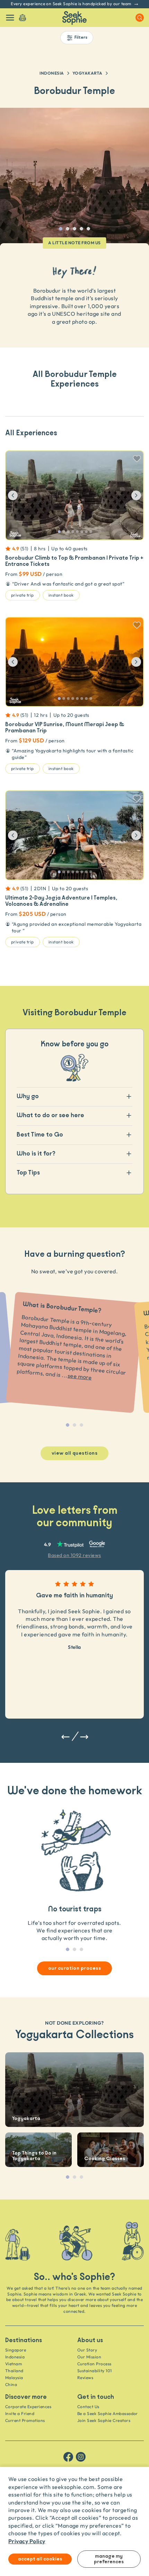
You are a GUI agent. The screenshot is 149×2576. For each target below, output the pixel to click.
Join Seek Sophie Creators (104, 2420)
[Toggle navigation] (10, 18)
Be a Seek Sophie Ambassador (108, 2413)
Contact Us (88, 2407)
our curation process (75, 1968)
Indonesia (52, 73)
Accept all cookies (40, 2559)
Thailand (14, 2371)
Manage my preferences (109, 2559)
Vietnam (14, 2364)
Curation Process (94, 2364)
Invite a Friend (20, 2413)
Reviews (85, 2378)
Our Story (87, 2350)
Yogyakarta (87, 73)
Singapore (16, 2350)
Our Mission (89, 2357)
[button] (18, 495)
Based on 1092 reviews (74, 1555)
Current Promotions (25, 2420)
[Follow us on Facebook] (68, 2457)
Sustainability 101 (95, 2371)
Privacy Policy (27, 2541)
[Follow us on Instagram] (81, 2457)
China (11, 2384)
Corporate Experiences (28, 2407)
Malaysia (14, 2378)
